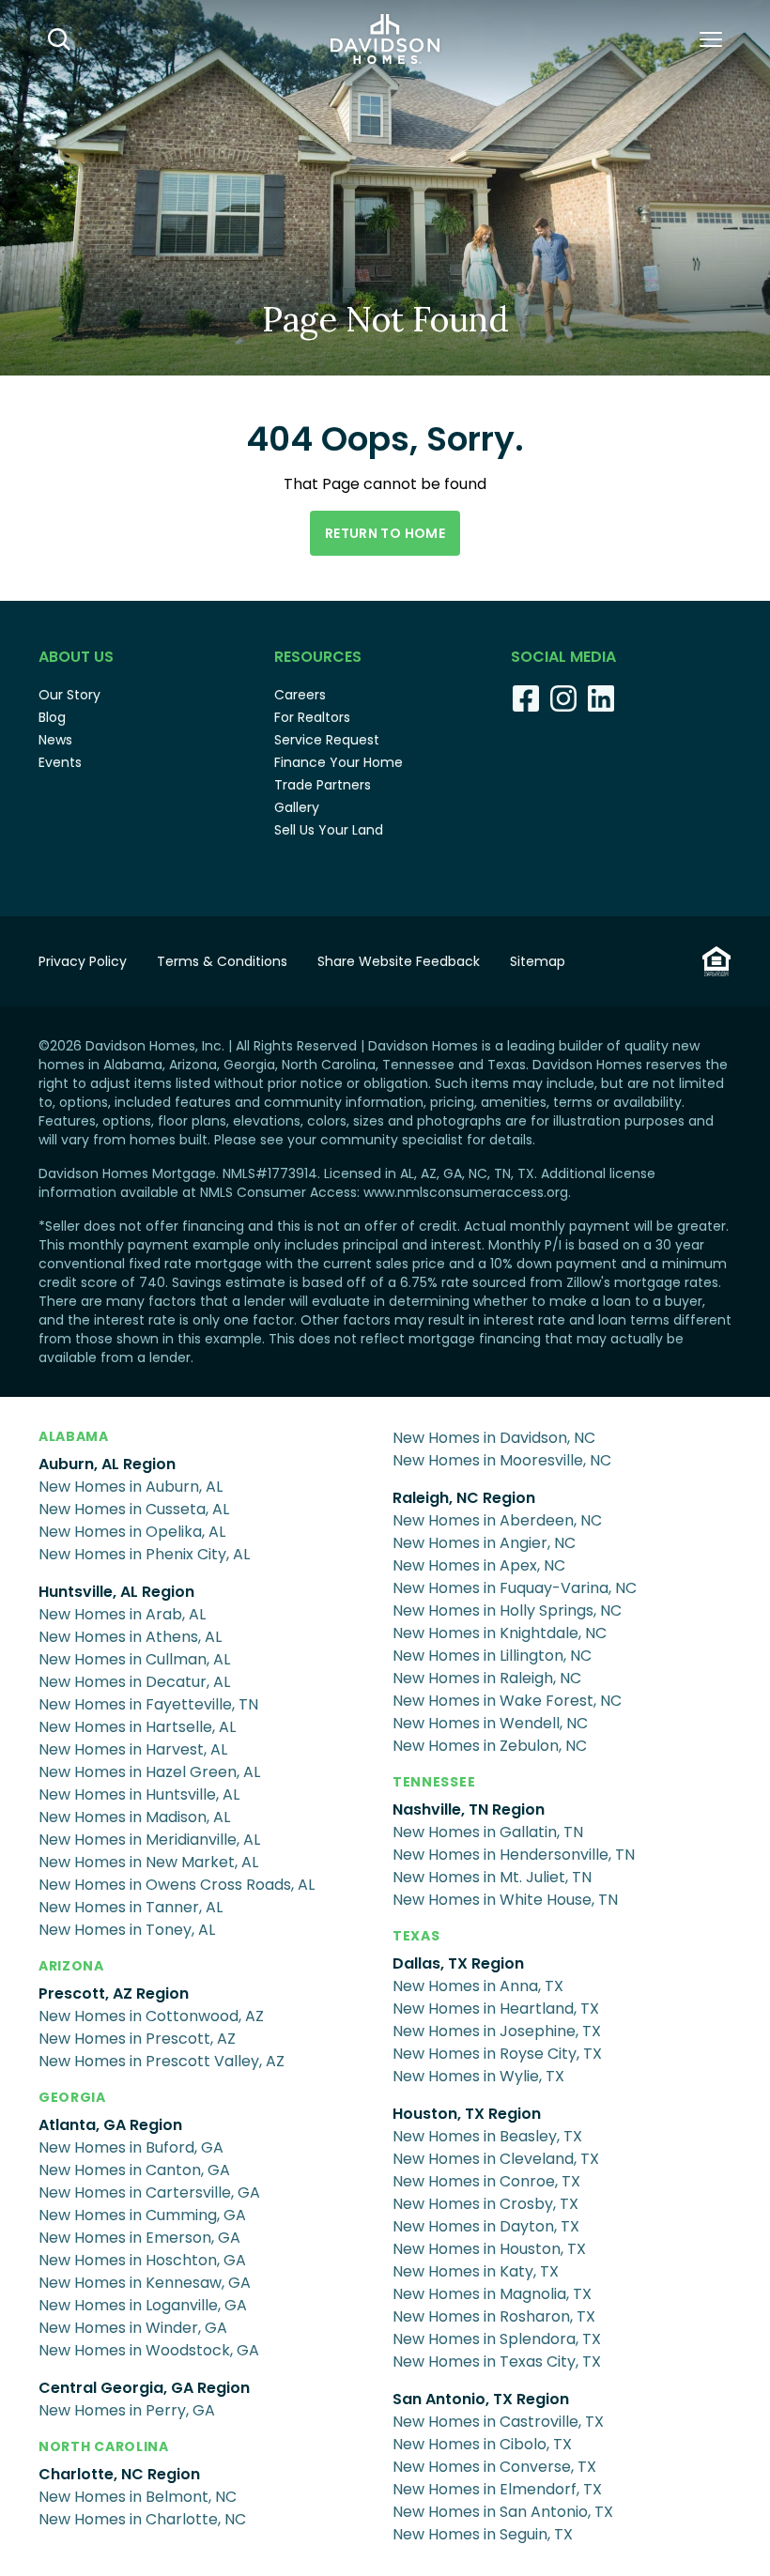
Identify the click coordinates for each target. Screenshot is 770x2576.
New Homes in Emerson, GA (139, 2238)
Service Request (327, 740)
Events (60, 762)
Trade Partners (323, 785)
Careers (300, 695)
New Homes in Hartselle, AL (137, 1727)
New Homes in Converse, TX (494, 2467)
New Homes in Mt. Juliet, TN (492, 1877)
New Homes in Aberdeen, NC (497, 1520)
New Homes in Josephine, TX (497, 2031)
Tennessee (434, 1782)
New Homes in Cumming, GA (142, 2215)
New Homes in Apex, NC (479, 1565)
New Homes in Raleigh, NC (487, 1678)
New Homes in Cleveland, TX (496, 2159)
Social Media (563, 657)
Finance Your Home (339, 762)
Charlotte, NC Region (119, 2474)
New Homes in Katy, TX (476, 2271)
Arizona (71, 1966)
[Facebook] (526, 698)
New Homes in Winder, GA (133, 2328)
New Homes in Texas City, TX (497, 2361)
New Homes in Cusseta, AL (134, 1509)
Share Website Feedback (399, 961)
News (55, 740)
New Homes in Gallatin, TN (488, 1832)
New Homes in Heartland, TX (496, 2009)
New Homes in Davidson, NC (494, 1438)
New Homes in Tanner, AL (131, 1907)
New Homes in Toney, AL (127, 1930)
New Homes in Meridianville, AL (149, 1840)
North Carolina (104, 2446)
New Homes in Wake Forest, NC (507, 1701)
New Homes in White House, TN (505, 1900)
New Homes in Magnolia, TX (492, 2294)
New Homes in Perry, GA (127, 2410)
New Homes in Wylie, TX (478, 2076)
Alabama (74, 1436)
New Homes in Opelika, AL (132, 1532)
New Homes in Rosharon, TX (494, 2316)
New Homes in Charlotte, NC (142, 2519)
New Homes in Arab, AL (122, 1614)
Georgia (72, 2097)
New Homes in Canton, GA (134, 2170)
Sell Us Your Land (329, 830)
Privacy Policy (83, 961)
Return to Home (385, 533)
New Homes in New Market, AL (148, 1862)
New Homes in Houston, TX (489, 2249)
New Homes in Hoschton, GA (142, 2260)
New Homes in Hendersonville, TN (514, 1855)
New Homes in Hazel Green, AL (149, 1772)
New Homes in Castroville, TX (498, 2422)
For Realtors (312, 717)
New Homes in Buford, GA (131, 2147)
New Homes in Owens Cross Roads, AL (177, 1885)
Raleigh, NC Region (464, 1498)
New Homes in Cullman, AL (134, 1659)
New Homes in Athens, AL (130, 1637)
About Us (76, 657)
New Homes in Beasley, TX (487, 2136)
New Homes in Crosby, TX (485, 2204)
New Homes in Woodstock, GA (149, 2350)
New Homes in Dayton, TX (486, 2226)
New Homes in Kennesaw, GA (145, 2283)
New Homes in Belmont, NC (138, 2497)
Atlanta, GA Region (110, 2125)
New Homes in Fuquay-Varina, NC (515, 1588)
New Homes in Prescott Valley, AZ (162, 2061)
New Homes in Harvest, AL (133, 1749)
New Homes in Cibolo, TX (482, 2444)
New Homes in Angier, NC (484, 1543)
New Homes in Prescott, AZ (137, 2039)
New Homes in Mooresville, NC (502, 1460)
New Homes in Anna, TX (478, 1986)
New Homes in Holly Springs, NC (507, 1610)
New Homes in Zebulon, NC (490, 1746)
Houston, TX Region (467, 2114)
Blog (52, 717)
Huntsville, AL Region (116, 1592)
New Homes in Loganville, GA (143, 2305)
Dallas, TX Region (458, 1963)
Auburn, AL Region (107, 1464)
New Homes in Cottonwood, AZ (151, 2016)
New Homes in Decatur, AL (134, 1682)
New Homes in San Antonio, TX (503, 2512)
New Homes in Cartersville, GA (149, 2193)
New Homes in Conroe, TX (486, 2181)
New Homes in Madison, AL (134, 1817)
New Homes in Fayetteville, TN (148, 1704)
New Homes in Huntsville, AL (139, 1794)
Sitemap (538, 961)
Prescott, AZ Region (114, 1993)
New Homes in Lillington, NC (492, 1656)
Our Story (69, 695)
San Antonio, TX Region (481, 2399)
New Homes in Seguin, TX (483, 2534)
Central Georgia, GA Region (144, 2388)
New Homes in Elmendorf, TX (497, 2489)
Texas (416, 1936)
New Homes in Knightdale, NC (500, 1633)
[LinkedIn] (601, 698)
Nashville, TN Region (469, 1809)
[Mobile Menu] (711, 39)
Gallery (297, 807)
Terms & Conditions (222, 961)
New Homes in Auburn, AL (131, 1487)
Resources (318, 657)
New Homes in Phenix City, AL (144, 1554)
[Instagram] (563, 698)
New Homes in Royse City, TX (497, 2054)
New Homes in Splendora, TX (497, 2339)
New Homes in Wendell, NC (490, 1723)
